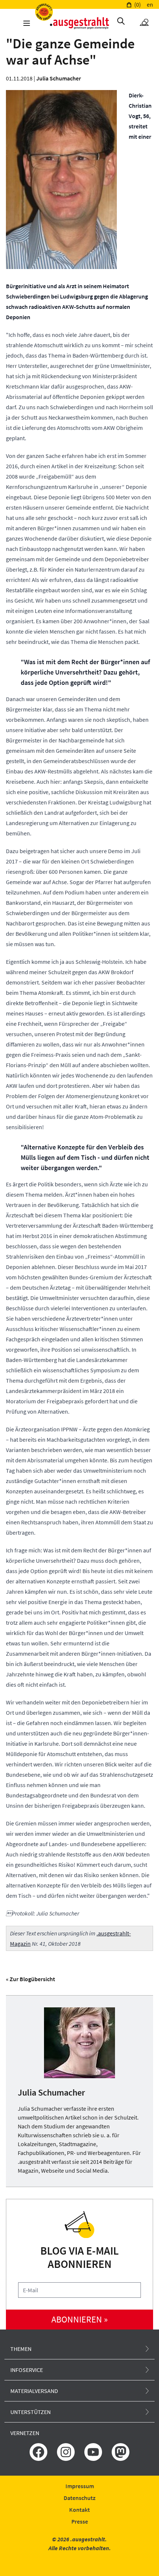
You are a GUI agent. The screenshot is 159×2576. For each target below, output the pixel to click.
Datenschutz (79, 2498)
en (150, 4)
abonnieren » (79, 2319)
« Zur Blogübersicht (31, 1979)
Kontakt (79, 2510)
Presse (80, 2521)
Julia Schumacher (59, 78)
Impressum (80, 2486)
